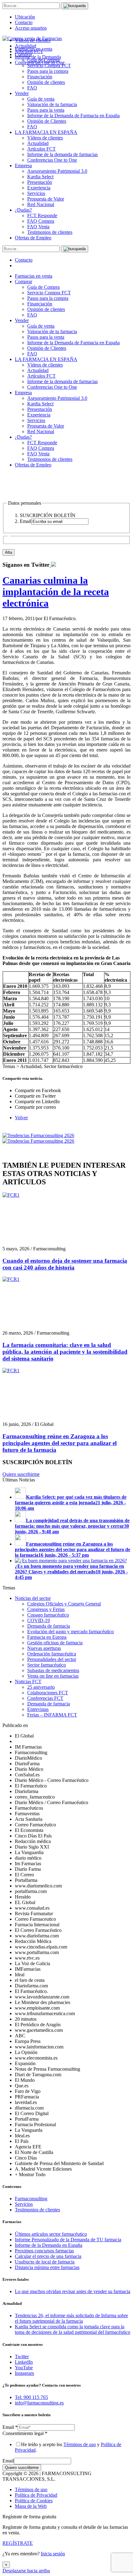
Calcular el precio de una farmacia (48, 2256)
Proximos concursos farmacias (44, 2251)
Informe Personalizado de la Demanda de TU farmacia (68, 2240)
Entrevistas (38, 1709)
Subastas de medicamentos (53, 1670)
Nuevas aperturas (44, 1648)
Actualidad (38, 143)
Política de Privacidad (36, 2495)
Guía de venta (41, 99)
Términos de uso (80, 2444)
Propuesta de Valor (46, 199)
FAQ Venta (38, 227)
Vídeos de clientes (45, 138)
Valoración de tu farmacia (52, 104)
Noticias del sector (33, 1598)
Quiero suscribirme (21, 1474)
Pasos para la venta (46, 110)
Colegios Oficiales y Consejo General (64, 1604)
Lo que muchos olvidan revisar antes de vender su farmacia (73, 2291)
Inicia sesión (53, 2554)
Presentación (40, 182)
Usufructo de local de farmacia (45, 2262)
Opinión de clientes (46, 82)
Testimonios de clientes (50, 232)
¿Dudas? (23, 210)
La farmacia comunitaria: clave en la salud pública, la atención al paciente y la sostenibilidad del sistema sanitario (65, 1352)
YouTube (24, 2368)
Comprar (24, 282)
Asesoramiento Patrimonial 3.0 (57, 171)
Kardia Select (40, 177)
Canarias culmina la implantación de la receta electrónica (56, 592)
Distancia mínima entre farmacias (47, 2267)
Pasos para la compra (48, 71)
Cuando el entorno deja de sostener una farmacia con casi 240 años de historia (65, 1264)
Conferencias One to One (52, 160)
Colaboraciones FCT (48, 1693)
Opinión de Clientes (47, 121)
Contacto (24, 22)
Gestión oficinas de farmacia (55, 1643)
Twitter (22, 2357)
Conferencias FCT (45, 1698)
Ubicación (25, 17)
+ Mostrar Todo (30, 2174)
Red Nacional (41, 204)
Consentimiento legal (25, 2433)
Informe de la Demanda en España (49, 2245)
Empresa (23, 166)
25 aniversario (41, 1687)
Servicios (36, 193)
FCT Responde (42, 215)
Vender (22, 93)
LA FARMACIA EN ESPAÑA (46, 132)
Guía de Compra (43, 287)
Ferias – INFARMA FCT (52, 1715)
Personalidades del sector (52, 1659)
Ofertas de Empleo (33, 238)
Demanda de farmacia (49, 1626)
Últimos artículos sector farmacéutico (51, 2234)
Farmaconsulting (31, 2199)
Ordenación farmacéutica (52, 1654)
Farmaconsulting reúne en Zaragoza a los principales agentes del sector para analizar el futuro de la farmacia (60, 1443)
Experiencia (39, 188)
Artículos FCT (41, 149)
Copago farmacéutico (48, 1615)
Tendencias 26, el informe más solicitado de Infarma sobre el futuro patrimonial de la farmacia (71, 2318)
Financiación (40, 77)
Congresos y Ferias (46, 1609)
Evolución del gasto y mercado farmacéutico (71, 1632)
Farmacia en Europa (47, 1637)
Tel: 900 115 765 (31, 2397)
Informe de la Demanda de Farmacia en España (73, 116)
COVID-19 (39, 1620)
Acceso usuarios (31, 28)
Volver (21, 1118)
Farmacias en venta (34, 276)
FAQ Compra (41, 221)
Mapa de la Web (31, 2506)
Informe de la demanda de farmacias (62, 154)
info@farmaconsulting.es (39, 2403)
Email (10, 2427)
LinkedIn (24, 2362)
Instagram (24, 2373)
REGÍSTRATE (18, 2543)
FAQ (32, 88)
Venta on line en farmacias (53, 1676)
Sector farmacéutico (47, 1665)
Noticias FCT (28, 1681)
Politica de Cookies (34, 2501)
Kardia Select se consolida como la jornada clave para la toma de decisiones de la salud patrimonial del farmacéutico (73, 2329)
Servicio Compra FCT (49, 293)
